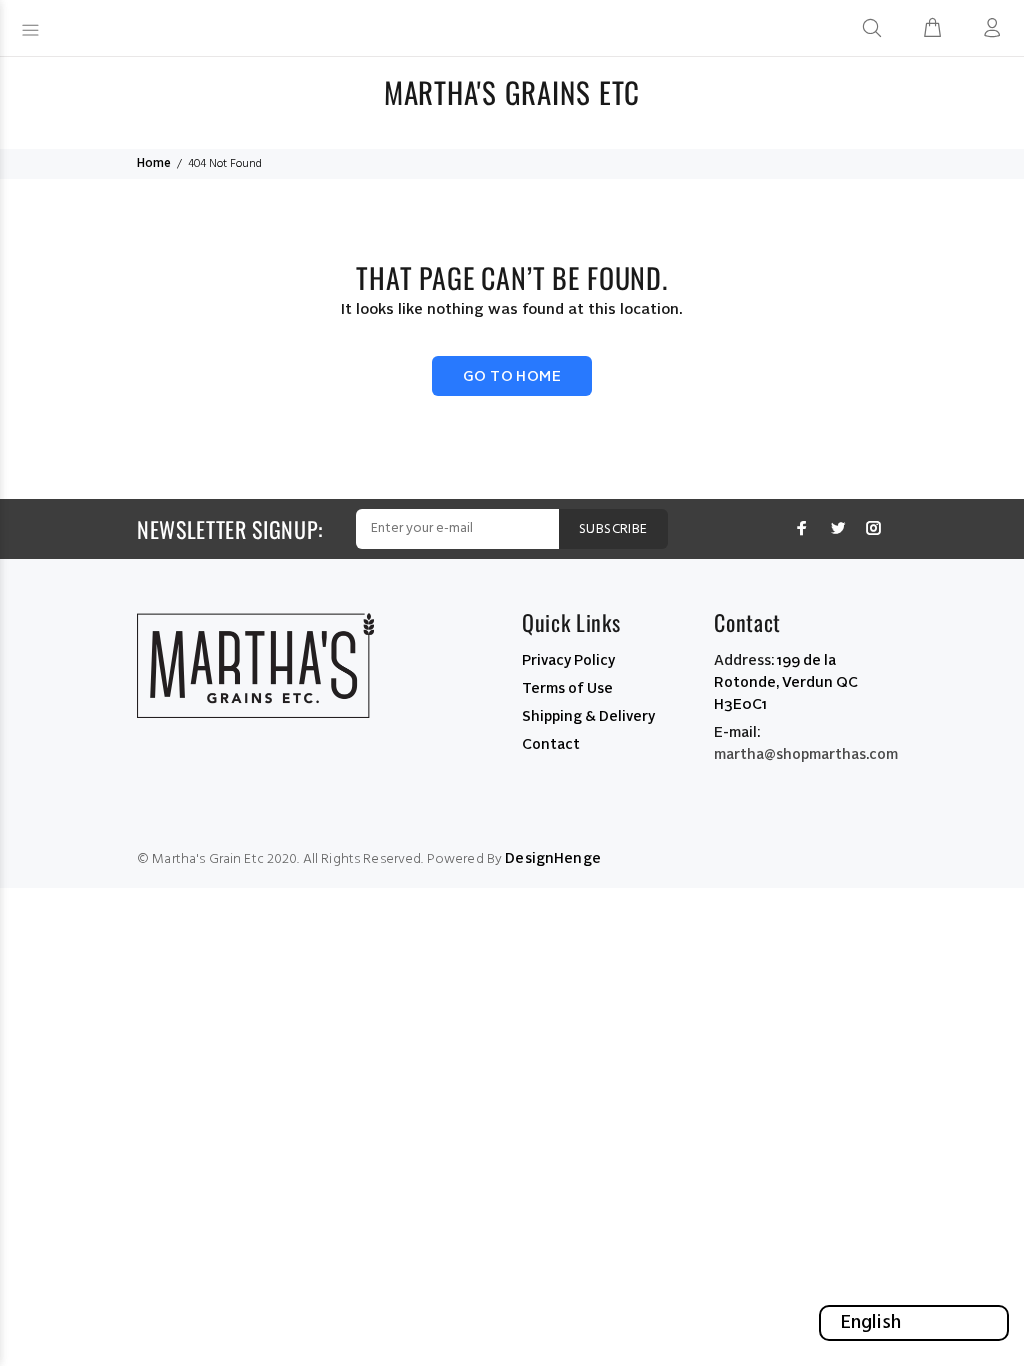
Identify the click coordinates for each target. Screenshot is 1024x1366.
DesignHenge (553, 859)
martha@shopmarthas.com (806, 755)
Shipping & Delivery (588, 717)
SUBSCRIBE (613, 529)
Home (154, 164)
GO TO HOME (512, 377)
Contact (551, 745)
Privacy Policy (568, 661)
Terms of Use (567, 689)
